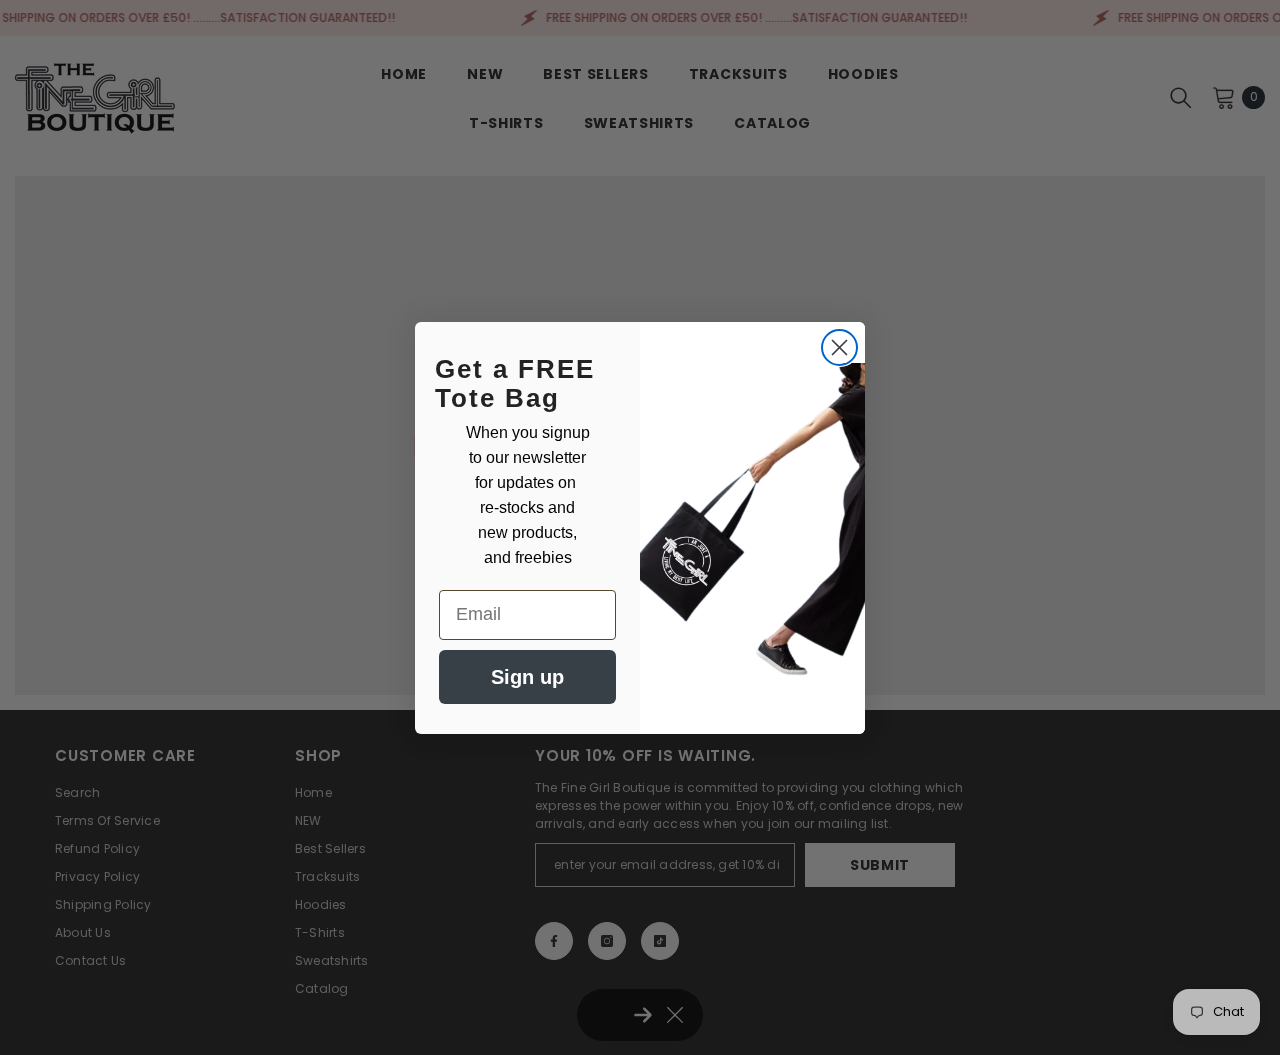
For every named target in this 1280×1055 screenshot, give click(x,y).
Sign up (527, 677)
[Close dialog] (839, 347)
